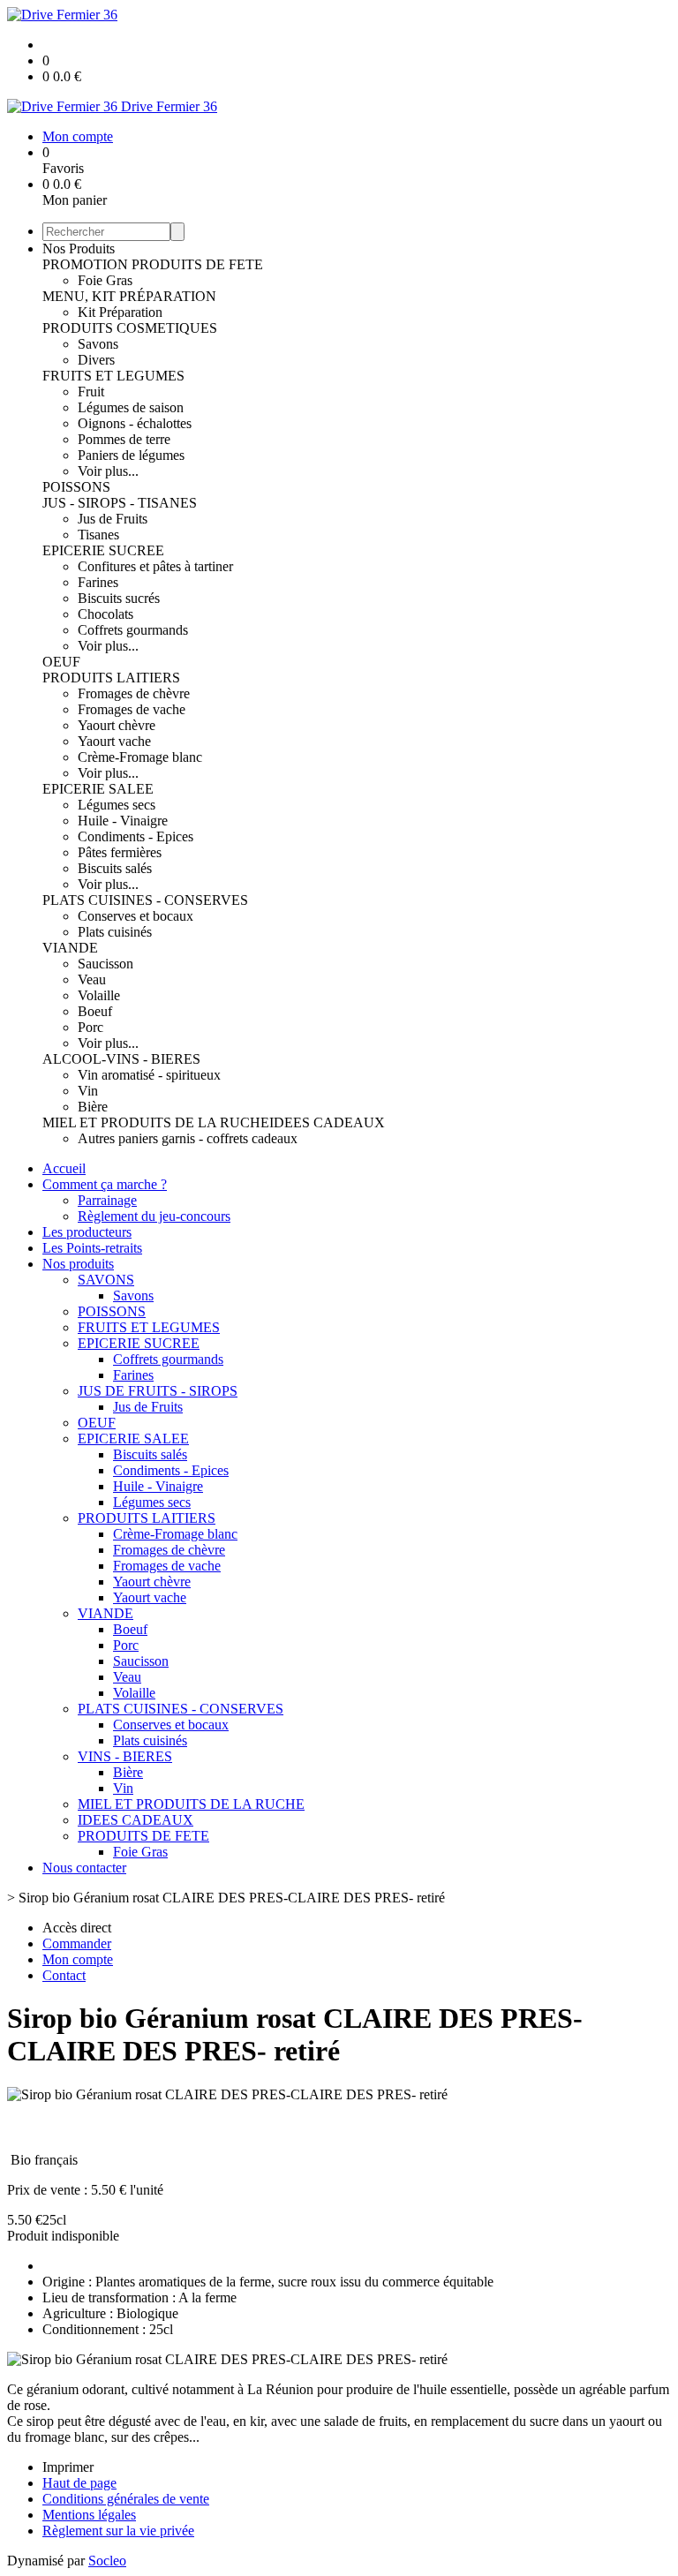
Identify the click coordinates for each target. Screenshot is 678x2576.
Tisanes (98, 535)
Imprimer (68, 2467)
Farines (98, 582)
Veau (92, 979)
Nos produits (78, 1264)
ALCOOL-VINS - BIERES (121, 1059)
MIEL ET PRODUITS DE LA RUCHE (156, 1122)
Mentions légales (89, 2515)
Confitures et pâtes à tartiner (155, 566)
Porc (90, 1027)
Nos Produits (79, 249)
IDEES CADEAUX (327, 1122)
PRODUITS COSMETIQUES (130, 328)
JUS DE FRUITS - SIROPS (158, 1391)
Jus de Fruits (113, 519)
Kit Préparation (120, 312)
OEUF (61, 662)
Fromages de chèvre (134, 693)
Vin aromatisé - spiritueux (149, 1075)
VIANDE (70, 948)
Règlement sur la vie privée (118, 2531)
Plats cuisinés (115, 932)
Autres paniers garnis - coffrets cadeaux (188, 1138)
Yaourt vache (114, 741)
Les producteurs (87, 1232)
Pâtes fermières (120, 852)
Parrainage (107, 1200)
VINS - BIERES (125, 1756)
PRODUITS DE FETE (197, 264)
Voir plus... (108, 471)
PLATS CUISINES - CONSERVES (145, 900)
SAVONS (106, 1280)
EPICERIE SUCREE (103, 550)
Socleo (107, 2561)
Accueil (64, 1168)
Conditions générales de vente (126, 2499)
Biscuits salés (115, 868)
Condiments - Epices (136, 836)
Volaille (99, 995)
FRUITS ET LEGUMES (113, 376)
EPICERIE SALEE (98, 789)
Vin (88, 1091)
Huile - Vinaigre (123, 821)
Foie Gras (105, 280)
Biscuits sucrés (119, 598)
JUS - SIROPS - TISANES (120, 503)
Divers (96, 360)
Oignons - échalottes (135, 423)
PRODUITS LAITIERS (111, 678)
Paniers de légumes (131, 455)
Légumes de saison (131, 407)
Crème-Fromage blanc (140, 757)
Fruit (91, 392)
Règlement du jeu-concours (154, 1216)
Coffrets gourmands (133, 630)
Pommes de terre (124, 439)
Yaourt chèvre (117, 725)
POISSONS (76, 487)
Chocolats (105, 614)
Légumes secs (117, 805)
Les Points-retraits (92, 1248)
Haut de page (79, 2483)
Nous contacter (84, 1868)
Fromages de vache (132, 709)
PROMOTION (87, 264)
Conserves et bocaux (136, 916)
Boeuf (95, 1011)
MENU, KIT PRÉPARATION (129, 296)
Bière (93, 1107)
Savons (98, 344)
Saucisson (105, 964)
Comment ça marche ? (105, 1184)
